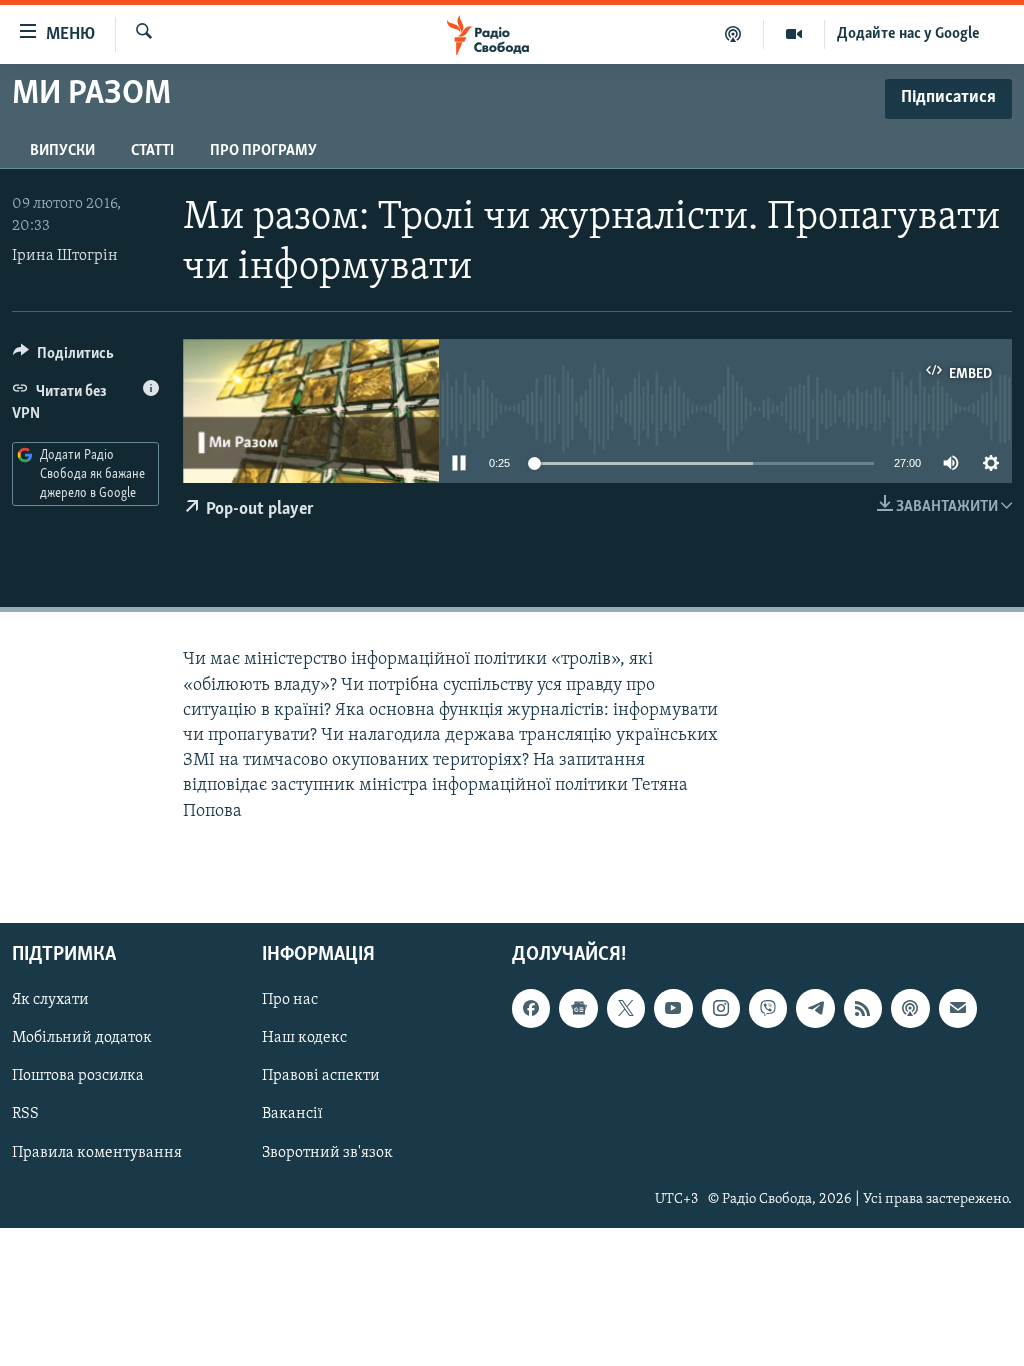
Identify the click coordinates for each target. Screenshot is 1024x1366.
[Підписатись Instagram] (721, 1008)
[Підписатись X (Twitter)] (626, 1008)
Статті (152, 151)
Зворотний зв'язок (327, 1152)
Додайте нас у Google (908, 34)
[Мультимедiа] (794, 34)
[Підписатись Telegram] (815, 1008)
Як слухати (50, 1000)
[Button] (63, 358)
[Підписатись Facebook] (531, 1008)
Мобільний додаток (82, 1038)
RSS (25, 1114)
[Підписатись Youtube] (673, 1008)
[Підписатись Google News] (578, 1008)
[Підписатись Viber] (768, 1008)
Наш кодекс (304, 1038)
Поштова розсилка (78, 1076)
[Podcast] (910, 1008)
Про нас (290, 1000)
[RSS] (863, 1008)
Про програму (263, 151)
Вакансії (292, 1114)
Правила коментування (97, 1152)
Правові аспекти (321, 1076)
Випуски (62, 151)
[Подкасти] (733, 34)
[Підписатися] (958, 1008)
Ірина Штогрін (65, 256)
